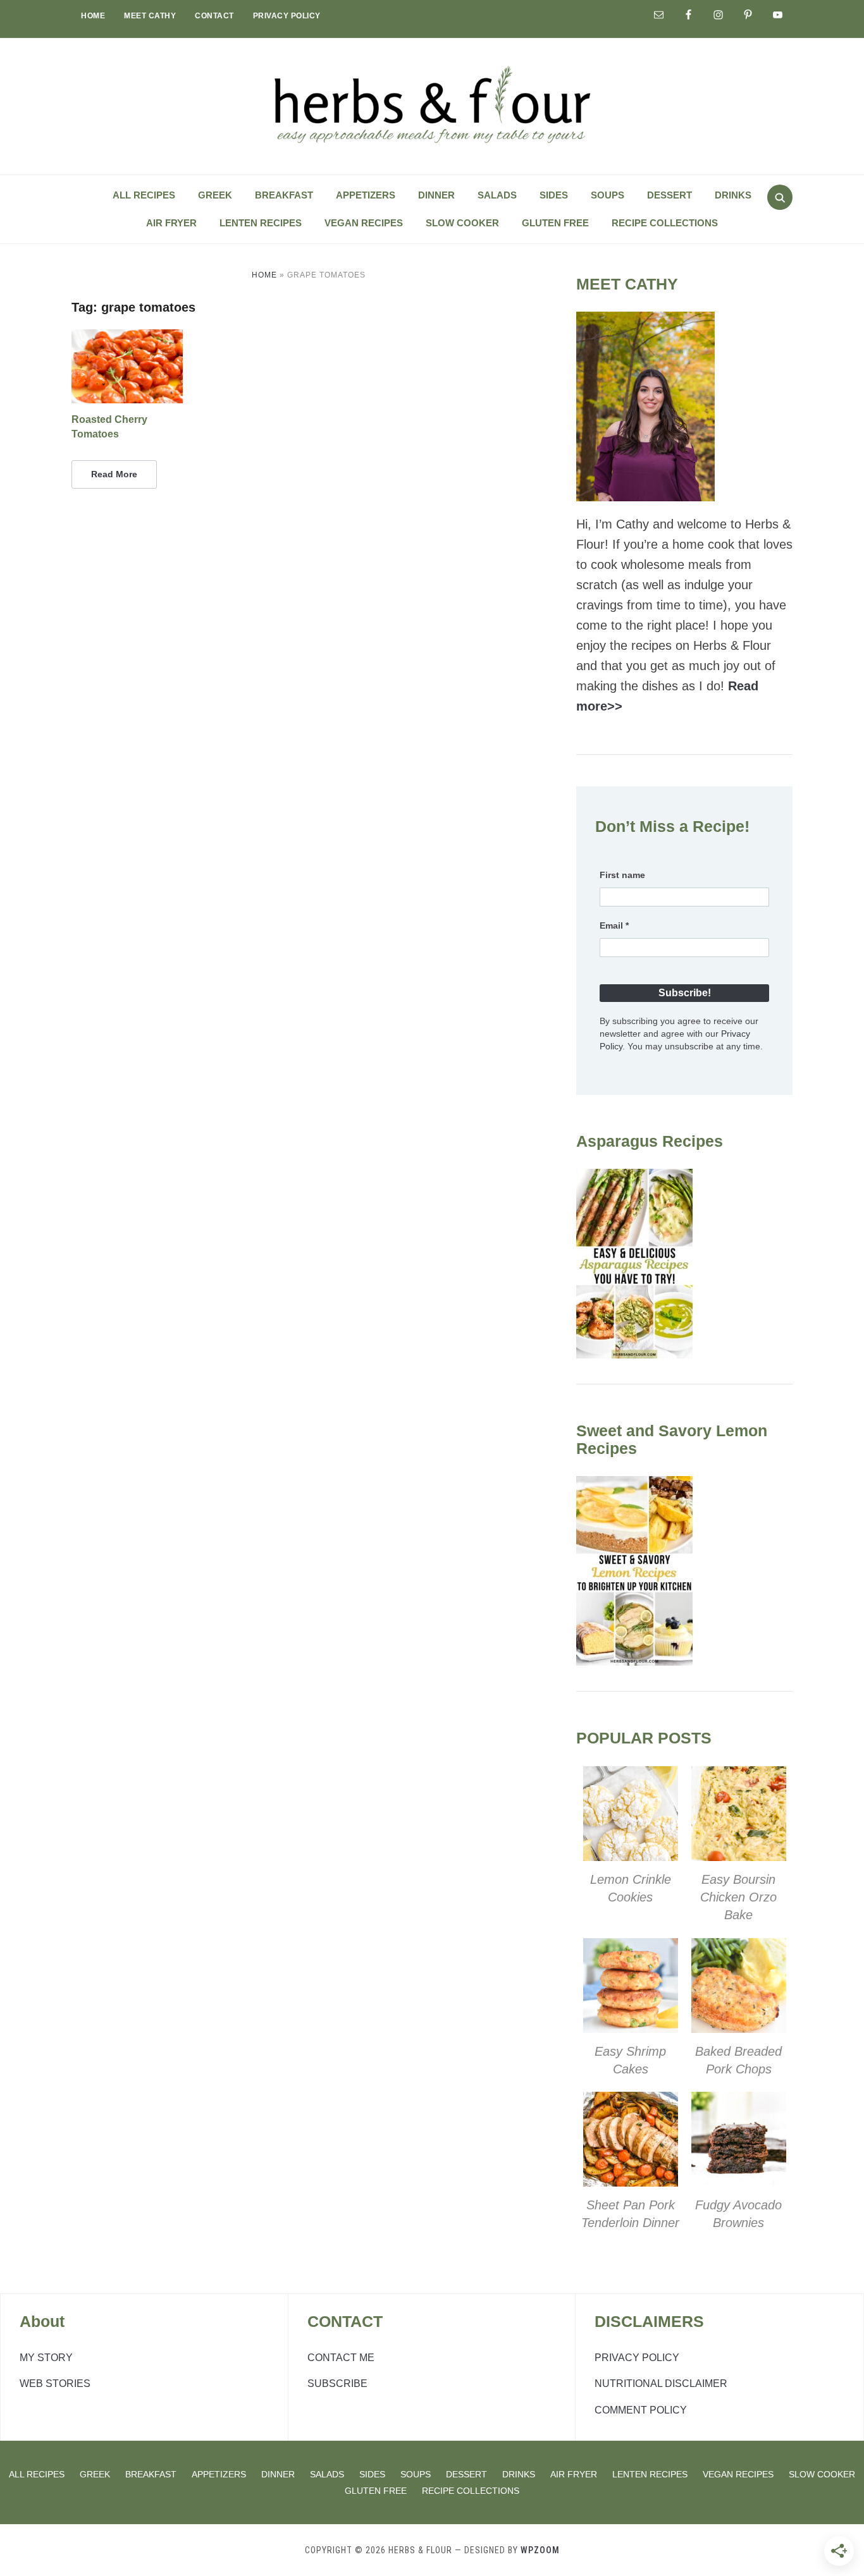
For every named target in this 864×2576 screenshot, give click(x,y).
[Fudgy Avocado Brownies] (739, 2102)
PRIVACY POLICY (287, 16)
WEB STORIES (55, 2384)
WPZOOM (540, 2550)
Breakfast (284, 195)
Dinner (436, 195)
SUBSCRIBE (337, 2384)
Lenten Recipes (261, 223)
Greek (215, 195)
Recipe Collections (665, 223)
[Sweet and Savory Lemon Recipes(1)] (634, 1486)
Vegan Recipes (364, 223)
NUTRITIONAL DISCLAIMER (661, 2384)
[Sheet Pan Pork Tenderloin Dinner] (631, 2102)
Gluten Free (555, 223)
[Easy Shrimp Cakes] (631, 1948)
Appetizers (366, 195)
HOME (93, 16)
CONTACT (214, 16)
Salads (497, 195)
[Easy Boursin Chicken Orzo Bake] (739, 1776)
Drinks (733, 195)
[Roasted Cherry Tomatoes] (127, 337)
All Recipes (144, 195)
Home (264, 275)
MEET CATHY (150, 16)
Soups (608, 195)
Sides (554, 195)
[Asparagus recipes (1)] (634, 1179)
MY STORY (46, 2358)
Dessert (670, 195)
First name (622, 875)
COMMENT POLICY (641, 2410)
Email (614, 925)
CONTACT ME (341, 2358)
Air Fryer (171, 223)
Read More (114, 474)
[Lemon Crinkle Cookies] (631, 1776)
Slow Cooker (462, 223)
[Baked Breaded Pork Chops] (739, 1948)
